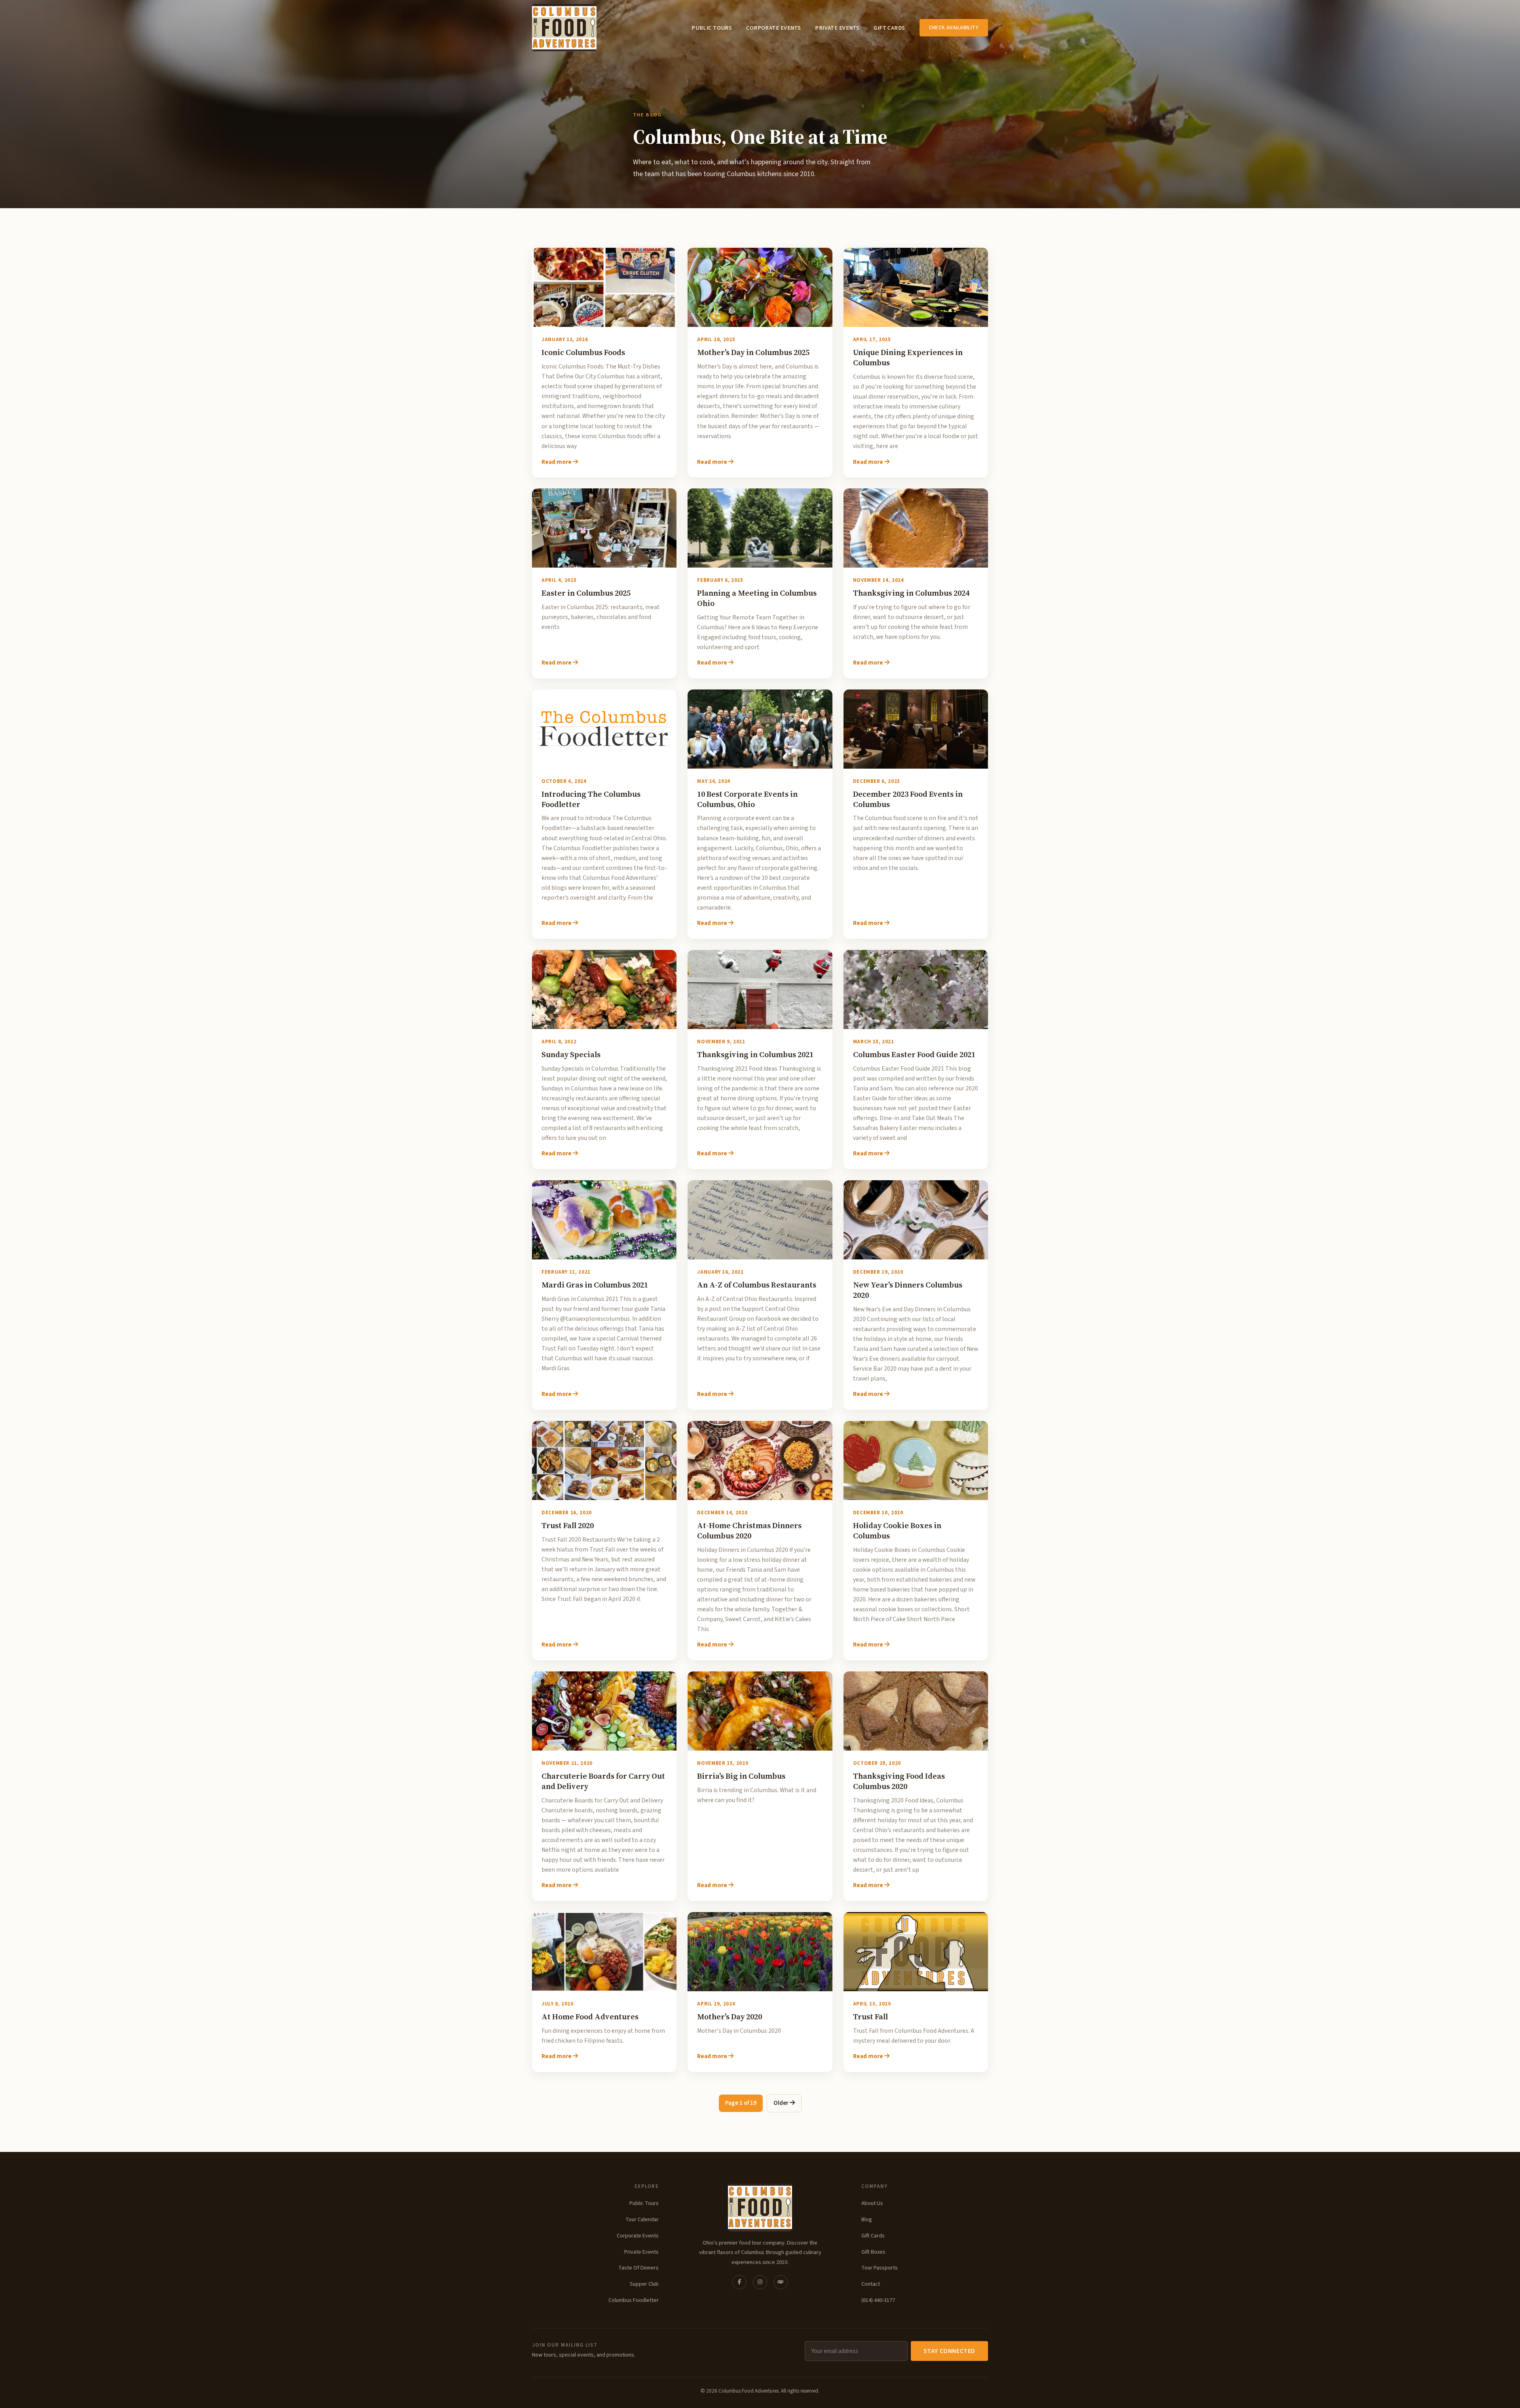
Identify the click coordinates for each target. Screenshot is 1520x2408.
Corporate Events (773, 28)
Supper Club (644, 2284)
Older (782, 2103)
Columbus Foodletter (634, 2300)
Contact (871, 2284)
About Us (872, 2203)
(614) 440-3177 (878, 2300)
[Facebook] (739, 2282)
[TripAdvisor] (781, 2282)
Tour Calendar (642, 2219)
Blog (867, 2219)
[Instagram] (760, 2282)
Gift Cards (889, 28)
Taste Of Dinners (638, 2268)
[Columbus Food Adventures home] (760, 2207)
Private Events (837, 28)
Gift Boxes (873, 2252)
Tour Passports (880, 2268)
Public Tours (712, 28)
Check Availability (954, 28)
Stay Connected (949, 2351)
